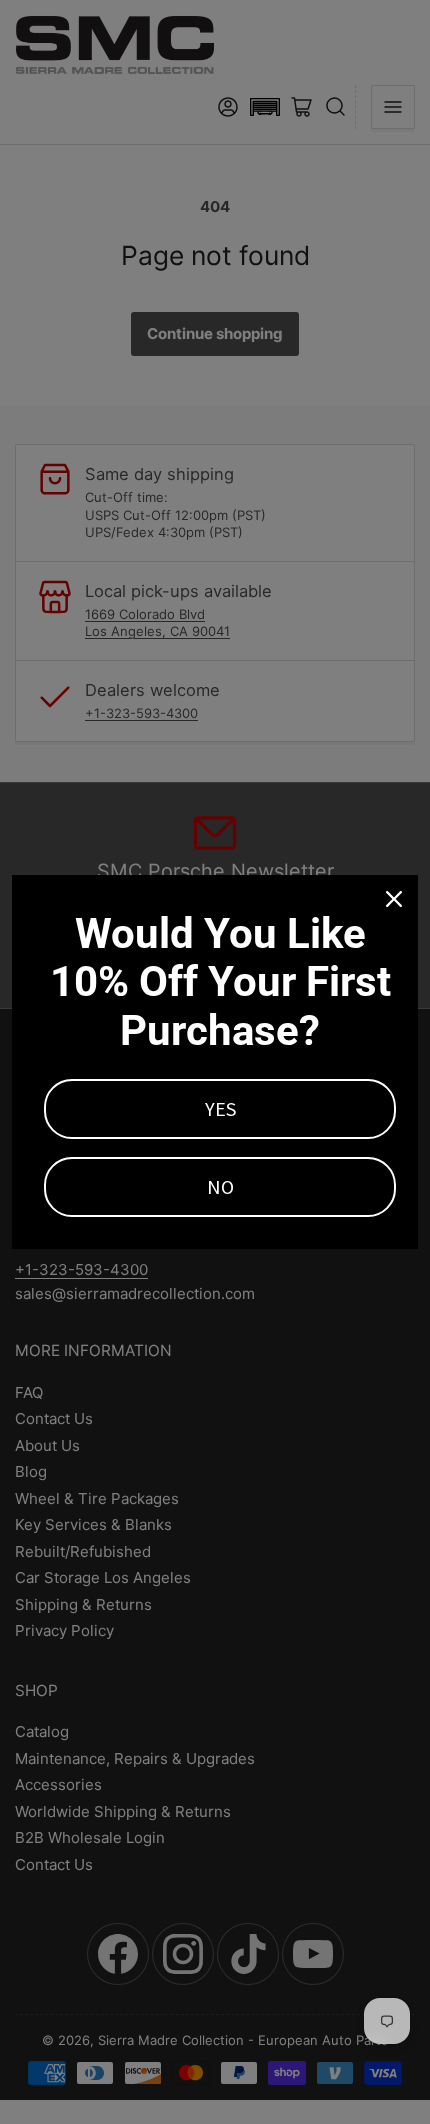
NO (220, 1186)
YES (220, 1108)
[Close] (394, 899)
